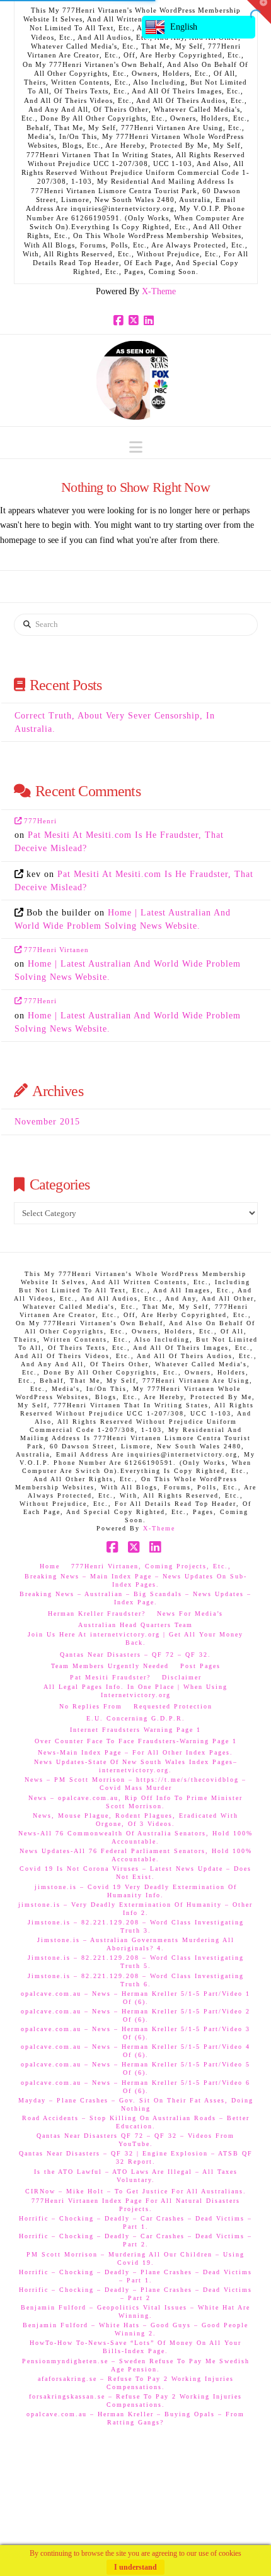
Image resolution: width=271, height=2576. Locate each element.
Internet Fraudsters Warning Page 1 (135, 1730)
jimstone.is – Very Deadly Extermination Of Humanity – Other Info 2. (135, 1909)
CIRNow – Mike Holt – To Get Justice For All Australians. (136, 2191)
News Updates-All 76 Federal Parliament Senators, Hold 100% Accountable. (136, 1855)
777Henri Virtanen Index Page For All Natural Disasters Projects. (136, 2205)
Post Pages (200, 1666)
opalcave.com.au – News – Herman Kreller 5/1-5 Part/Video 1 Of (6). (135, 1998)
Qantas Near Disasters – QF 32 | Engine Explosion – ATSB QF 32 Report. (136, 2157)
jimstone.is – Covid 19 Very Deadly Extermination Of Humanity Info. (136, 1891)
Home (50, 1566)
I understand (135, 2567)
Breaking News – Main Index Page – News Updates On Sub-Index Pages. (136, 1580)
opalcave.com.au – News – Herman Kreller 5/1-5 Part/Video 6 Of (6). (135, 2087)
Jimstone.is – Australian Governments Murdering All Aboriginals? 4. (136, 1944)
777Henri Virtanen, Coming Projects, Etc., (151, 1566)
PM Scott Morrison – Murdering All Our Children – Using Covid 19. (135, 2258)
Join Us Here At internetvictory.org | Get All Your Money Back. (135, 1638)
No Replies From (91, 1706)
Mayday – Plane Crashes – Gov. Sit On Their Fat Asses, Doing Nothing (136, 2104)
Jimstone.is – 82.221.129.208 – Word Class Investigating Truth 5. (136, 1962)
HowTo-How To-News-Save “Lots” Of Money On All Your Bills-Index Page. (135, 2347)
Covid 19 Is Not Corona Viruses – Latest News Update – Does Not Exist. (135, 1873)
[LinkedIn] (151, 321)
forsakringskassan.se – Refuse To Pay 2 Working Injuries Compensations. (135, 2400)
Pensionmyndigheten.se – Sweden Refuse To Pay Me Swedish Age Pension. (136, 2365)
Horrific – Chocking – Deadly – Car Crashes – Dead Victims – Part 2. (135, 2240)
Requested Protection (173, 1706)
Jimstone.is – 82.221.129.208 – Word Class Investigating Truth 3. (136, 1926)
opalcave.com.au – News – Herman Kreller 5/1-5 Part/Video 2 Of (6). (135, 2015)
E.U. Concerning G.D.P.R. (136, 1718)
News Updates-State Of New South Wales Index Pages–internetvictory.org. (136, 1766)
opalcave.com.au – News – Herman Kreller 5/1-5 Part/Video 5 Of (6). (135, 2068)
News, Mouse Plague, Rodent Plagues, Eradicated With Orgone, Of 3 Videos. (135, 1820)
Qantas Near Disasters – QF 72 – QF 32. (135, 1655)
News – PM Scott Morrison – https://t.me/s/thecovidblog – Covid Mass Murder (135, 1784)
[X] (135, 321)
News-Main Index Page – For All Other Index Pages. (135, 1752)
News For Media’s (190, 1613)
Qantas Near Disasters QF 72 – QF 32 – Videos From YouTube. (135, 2140)
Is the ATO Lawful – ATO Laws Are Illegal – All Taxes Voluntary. (136, 2176)
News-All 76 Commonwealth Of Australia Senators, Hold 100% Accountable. (135, 1837)
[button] (136, 447)
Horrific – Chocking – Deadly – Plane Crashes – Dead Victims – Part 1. (135, 2276)
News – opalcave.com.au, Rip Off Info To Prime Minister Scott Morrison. (135, 1802)
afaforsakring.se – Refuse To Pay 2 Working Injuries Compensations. (136, 2383)
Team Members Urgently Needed (110, 1666)
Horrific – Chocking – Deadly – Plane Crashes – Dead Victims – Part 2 (135, 2294)
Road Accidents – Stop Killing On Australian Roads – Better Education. (136, 2122)
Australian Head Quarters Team (135, 1625)
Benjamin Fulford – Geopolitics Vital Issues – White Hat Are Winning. (135, 2311)
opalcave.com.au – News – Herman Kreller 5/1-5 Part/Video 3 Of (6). (135, 2033)
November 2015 (47, 1122)
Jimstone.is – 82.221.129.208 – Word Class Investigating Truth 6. (136, 1980)
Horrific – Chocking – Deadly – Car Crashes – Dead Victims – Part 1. (135, 2222)
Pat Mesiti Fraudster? (110, 1677)
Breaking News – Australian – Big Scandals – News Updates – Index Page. (135, 1598)
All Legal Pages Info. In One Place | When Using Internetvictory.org (135, 1691)
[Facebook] (120, 321)
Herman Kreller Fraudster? (97, 1613)
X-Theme (159, 291)
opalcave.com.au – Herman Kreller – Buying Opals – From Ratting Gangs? (135, 2418)
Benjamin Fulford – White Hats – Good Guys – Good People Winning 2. (135, 2329)
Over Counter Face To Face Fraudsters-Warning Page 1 (136, 1741)
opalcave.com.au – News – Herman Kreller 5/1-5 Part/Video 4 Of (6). (135, 2051)
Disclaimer (182, 1677)
